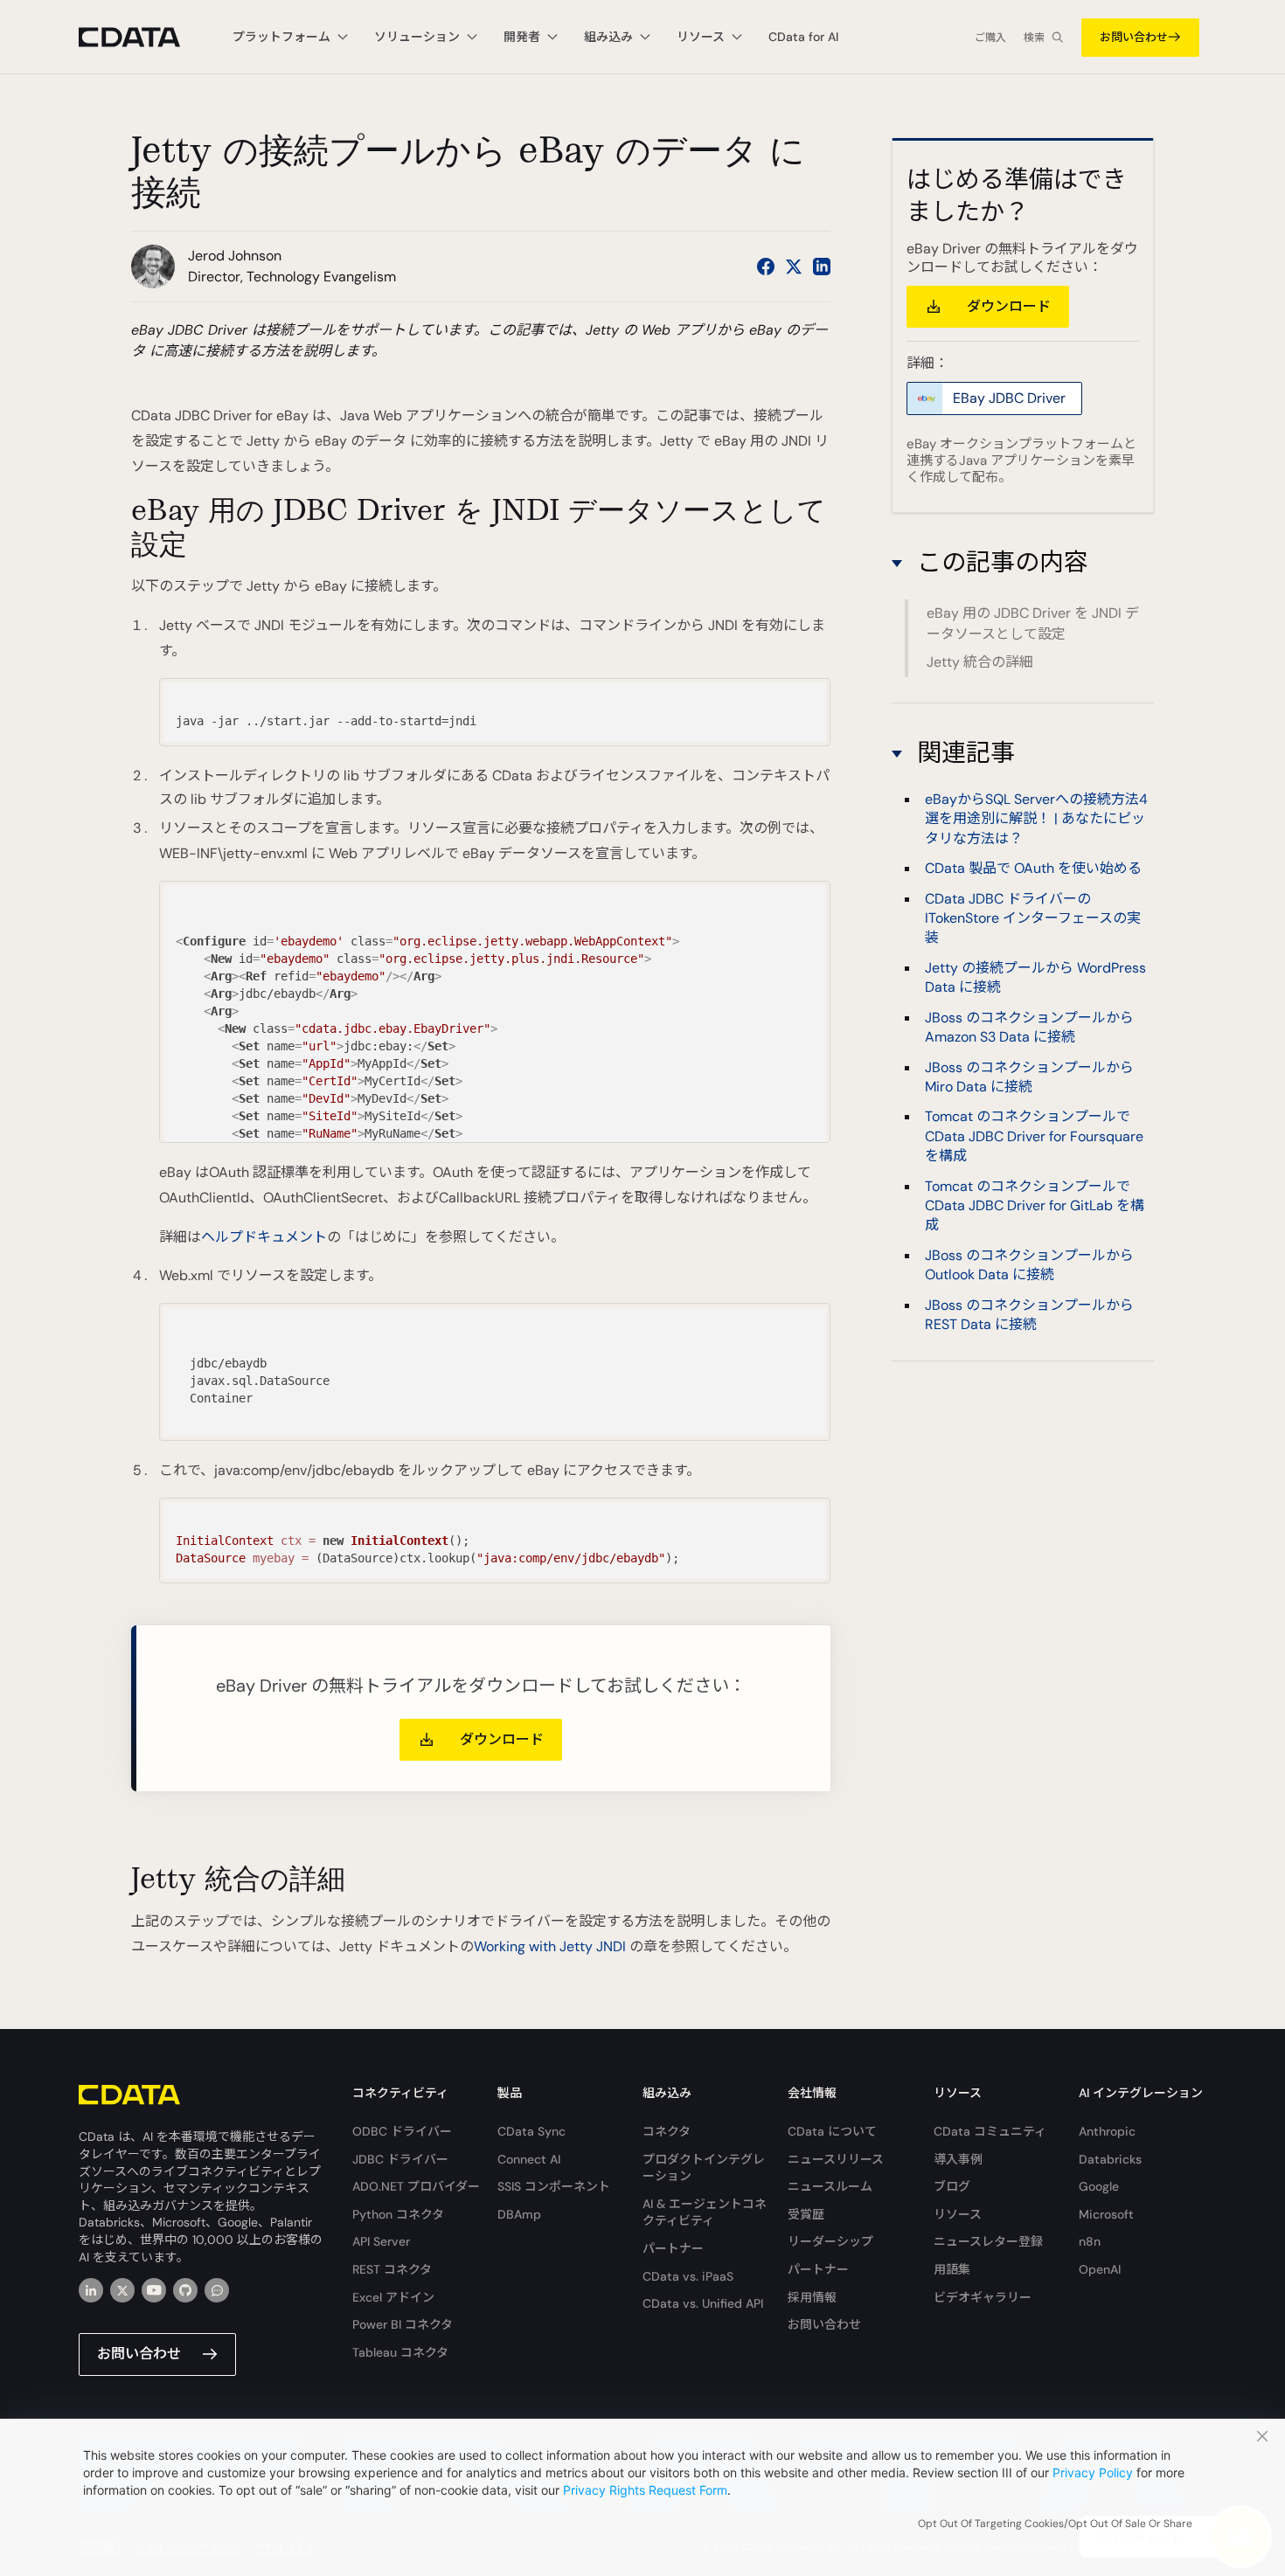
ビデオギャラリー (983, 2297)
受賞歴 (806, 2214)
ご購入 (990, 38)
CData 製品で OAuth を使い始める (1033, 868)
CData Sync (531, 2131)
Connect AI (529, 2159)
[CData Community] (217, 2290)
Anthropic (1107, 2131)
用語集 (952, 2269)
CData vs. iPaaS (688, 2276)
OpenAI (1100, 2269)
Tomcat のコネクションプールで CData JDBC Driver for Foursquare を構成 (1034, 1136)
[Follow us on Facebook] (766, 267)
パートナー (673, 2248)
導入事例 (958, 2159)
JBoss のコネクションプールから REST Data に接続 (1029, 1315)
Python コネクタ (398, 2214)
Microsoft (1106, 2214)
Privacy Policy (1093, 2472)
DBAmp (519, 2214)
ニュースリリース (836, 2159)
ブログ (952, 2186)
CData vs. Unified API (703, 2303)
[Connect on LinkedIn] (822, 267)
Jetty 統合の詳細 (980, 662)
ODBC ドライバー (402, 2131)
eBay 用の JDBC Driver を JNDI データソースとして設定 (1033, 623)
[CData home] (142, 37)
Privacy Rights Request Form (645, 2490)
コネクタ (667, 2131)
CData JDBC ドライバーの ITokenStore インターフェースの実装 (1033, 918)
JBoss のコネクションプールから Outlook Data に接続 (1029, 1265)
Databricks (1110, 2159)
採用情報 (812, 2297)
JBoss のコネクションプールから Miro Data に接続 (1029, 1077)
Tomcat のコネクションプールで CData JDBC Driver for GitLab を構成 (1035, 1206)
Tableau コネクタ (400, 2352)
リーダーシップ (830, 2241)
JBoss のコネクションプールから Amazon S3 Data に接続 (1029, 1027)
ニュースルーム (830, 2186)
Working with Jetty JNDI (550, 1946)
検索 (1034, 38)
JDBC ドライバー (400, 2159)
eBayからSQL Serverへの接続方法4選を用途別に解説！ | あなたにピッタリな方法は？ (1036, 819)
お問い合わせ (1134, 37)
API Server (381, 2241)
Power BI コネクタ (403, 2324)
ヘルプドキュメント (264, 1237)
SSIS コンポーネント (554, 2186)
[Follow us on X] (794, 267)
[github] (185, 2290)
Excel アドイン (393, 2297)
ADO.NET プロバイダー (416, 2186)
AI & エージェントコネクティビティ (705, 2212)
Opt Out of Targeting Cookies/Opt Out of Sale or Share (1055, 2524)
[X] (122, 2290)
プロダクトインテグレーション (704, 2168)
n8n (1090, 2241)
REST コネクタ (392, 2269)
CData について (832, 2131)
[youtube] (154, 2290)
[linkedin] (91, 2290)
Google (1099, 2186)
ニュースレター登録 (988, 2241)
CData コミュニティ (990, 2131)
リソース (958, 2214)
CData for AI (803, 37)
